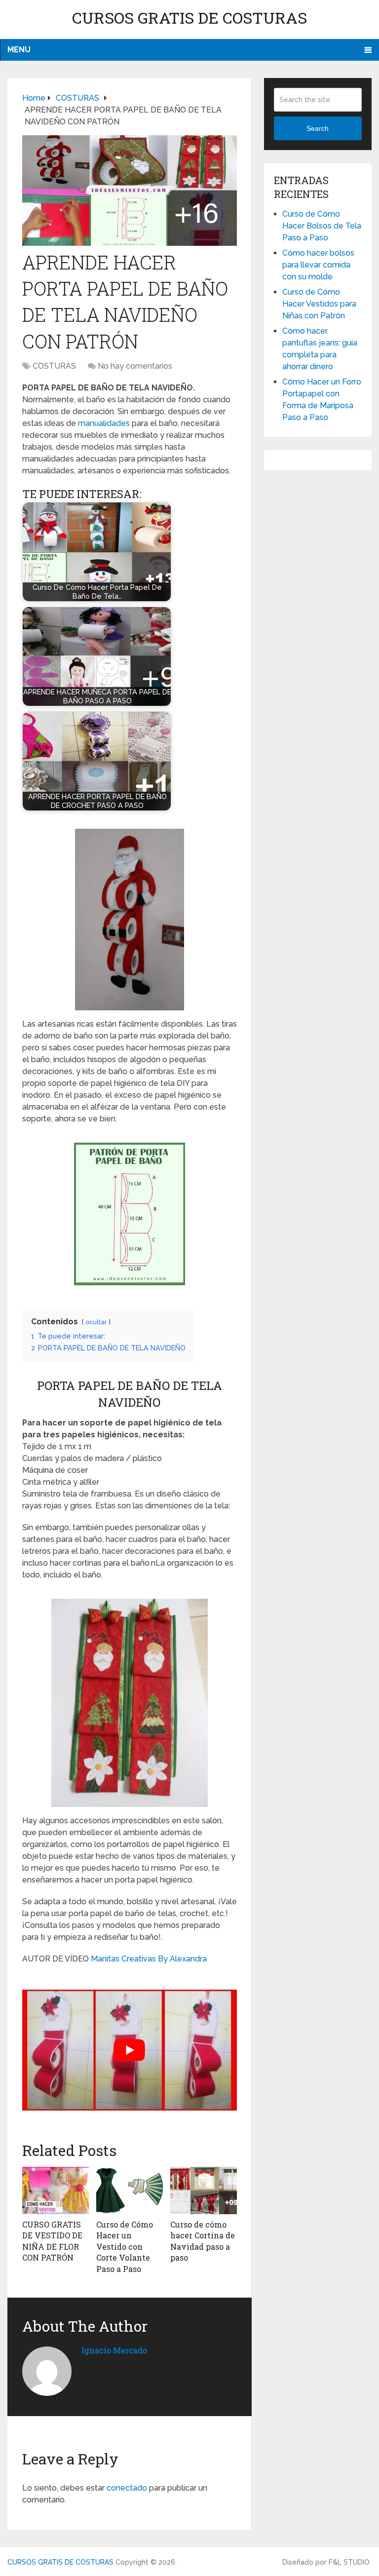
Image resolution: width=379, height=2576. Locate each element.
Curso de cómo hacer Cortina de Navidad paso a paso (203, 2241)
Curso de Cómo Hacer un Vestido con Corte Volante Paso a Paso (125, 2247)
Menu (19, 50)
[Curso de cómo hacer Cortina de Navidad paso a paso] (204, 2191)
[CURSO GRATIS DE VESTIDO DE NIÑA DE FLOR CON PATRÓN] (56, 2191)
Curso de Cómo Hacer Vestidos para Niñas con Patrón (319, 304)
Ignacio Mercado (114, 2350)
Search (318, 128)
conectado (127, 2488)
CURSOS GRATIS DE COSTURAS (189, 18)
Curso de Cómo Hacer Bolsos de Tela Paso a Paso (322, 226)
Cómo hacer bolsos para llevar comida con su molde (318, 265)
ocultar (96, 1322)
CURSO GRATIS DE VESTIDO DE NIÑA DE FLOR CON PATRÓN (52, 2241)
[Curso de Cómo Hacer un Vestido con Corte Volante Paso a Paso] (130, 2191)
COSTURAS (54, 366)
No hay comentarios (135, 366)
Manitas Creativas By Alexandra (149, 1959)
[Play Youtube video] (130, 2050)
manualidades (104, 423)
